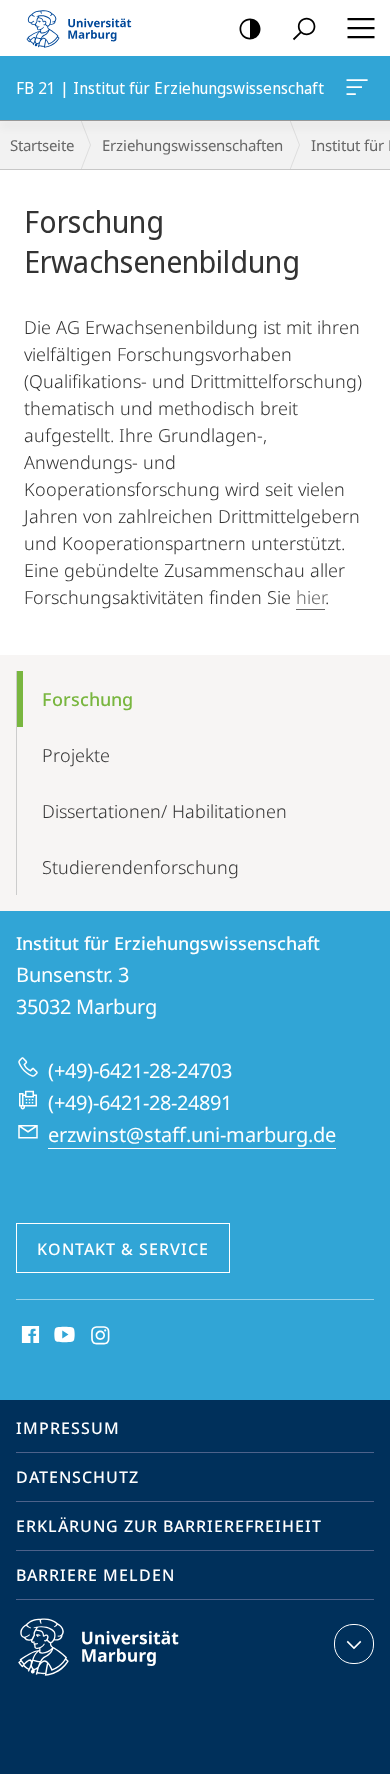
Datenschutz (77, 1477)
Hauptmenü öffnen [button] (360, 28)
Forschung (87, 699)
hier (310, 597)
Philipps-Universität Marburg (133, 1679)
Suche (304, 28)
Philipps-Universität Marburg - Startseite (85, 28)
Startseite (42, 145)
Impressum (68, 1428)
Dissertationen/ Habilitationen (164, 811)
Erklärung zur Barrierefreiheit (169, 1526)
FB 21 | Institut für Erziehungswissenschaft (360, 88)
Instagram (101, 1336)
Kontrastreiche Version (250, 28)
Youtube (62, 1336)
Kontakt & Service (123, 1249)
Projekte (76, 755)
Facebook (28, 1336)
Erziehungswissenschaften (192, 145)
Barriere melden (95, 1575)
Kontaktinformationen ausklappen (354, 1644)
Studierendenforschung (140, 867)
